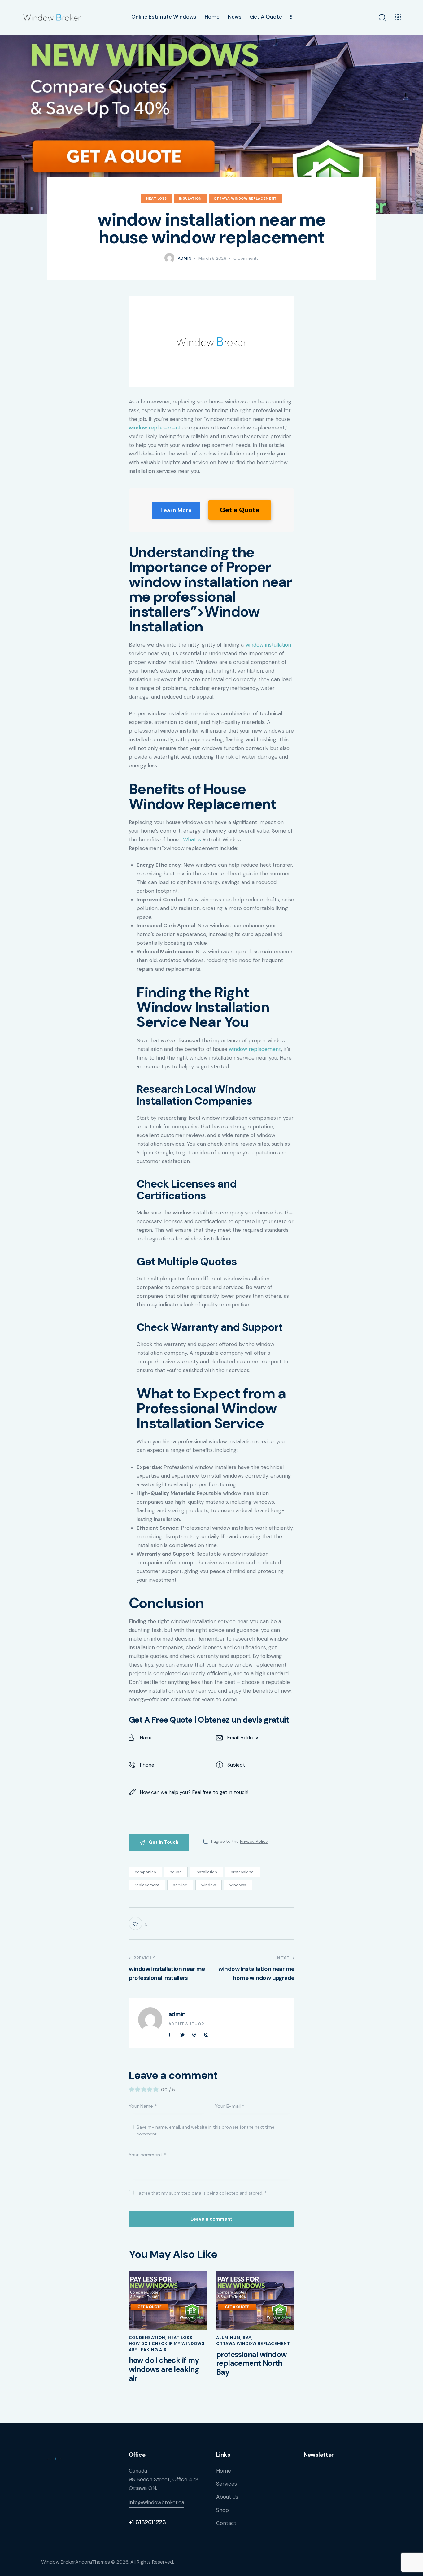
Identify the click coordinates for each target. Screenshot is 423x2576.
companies (145, 1872)
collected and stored (241, 2193)
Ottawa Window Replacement (245, 198)
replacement (147, 1885)
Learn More (176, 510)
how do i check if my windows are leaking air (164, 2369)
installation (206, 1872)
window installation (268, 645)
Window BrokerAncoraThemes (76, 2562)
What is (192, 839)
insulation (190, 198)
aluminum (228, 2338)
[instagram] (207, 2035)
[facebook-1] (170, 2035)
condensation (147, 2338)
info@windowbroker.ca (157, 2502)
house (176, 1872)
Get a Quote (240, 510)
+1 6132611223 (147, 2522)
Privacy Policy (254, 1841)
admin (177, 2014)
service (180, 1885)
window (209, 1885)
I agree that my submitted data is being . (202, 2193)
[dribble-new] (194, 2035)
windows (238, 1885)
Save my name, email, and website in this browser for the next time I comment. (207, 2130)
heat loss (156, 198)
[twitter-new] (182, 2035)
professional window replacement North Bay (252, 2364)
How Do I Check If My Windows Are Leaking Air (167, 2347)
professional (243, 1872)
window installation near (210, 582)
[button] (138, 1923)
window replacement (155, 428)
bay (247, 2338)
